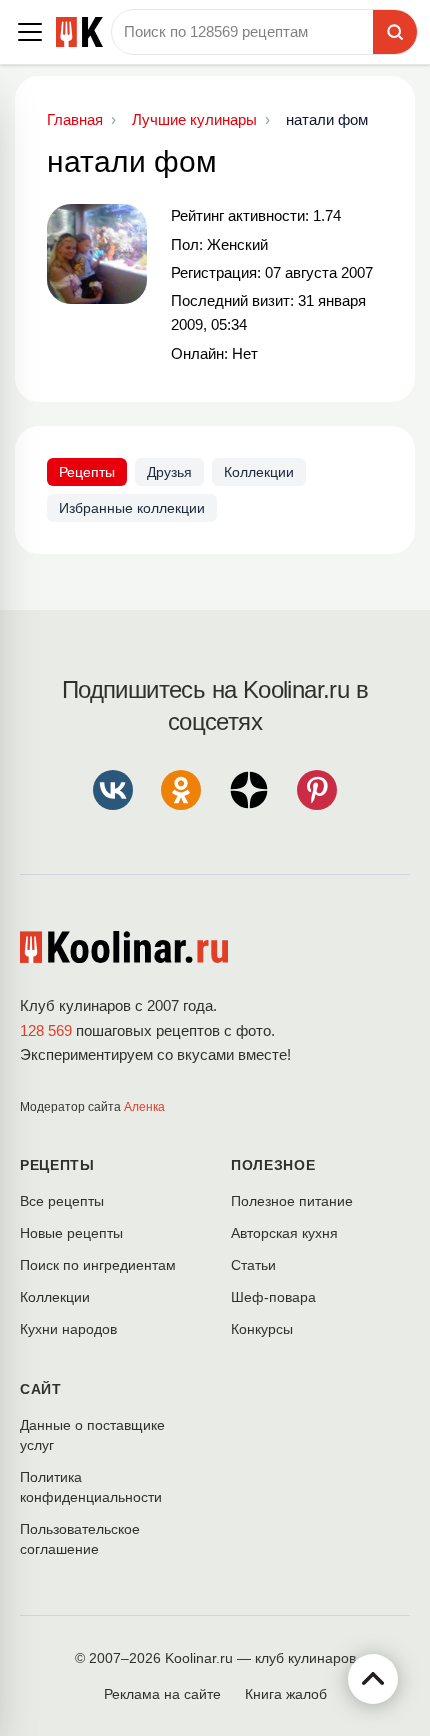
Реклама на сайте (162, 1694)
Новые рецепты (71, 1233)
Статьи (253, 1265)
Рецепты (87, 472)
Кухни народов (68, 1329)
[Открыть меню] (30, 32)
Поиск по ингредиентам (98, 1265)
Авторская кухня (284, 1233)
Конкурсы (262, 1329)
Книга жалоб (286, 1694)
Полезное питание (292, 1201)
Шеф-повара (273, 1297)
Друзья (169, 472)
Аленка (144, 1107)
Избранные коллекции (132, 508)
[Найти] (395, 32)
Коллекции (259, 472)
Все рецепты (62, 1201)
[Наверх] (373, 1679)
